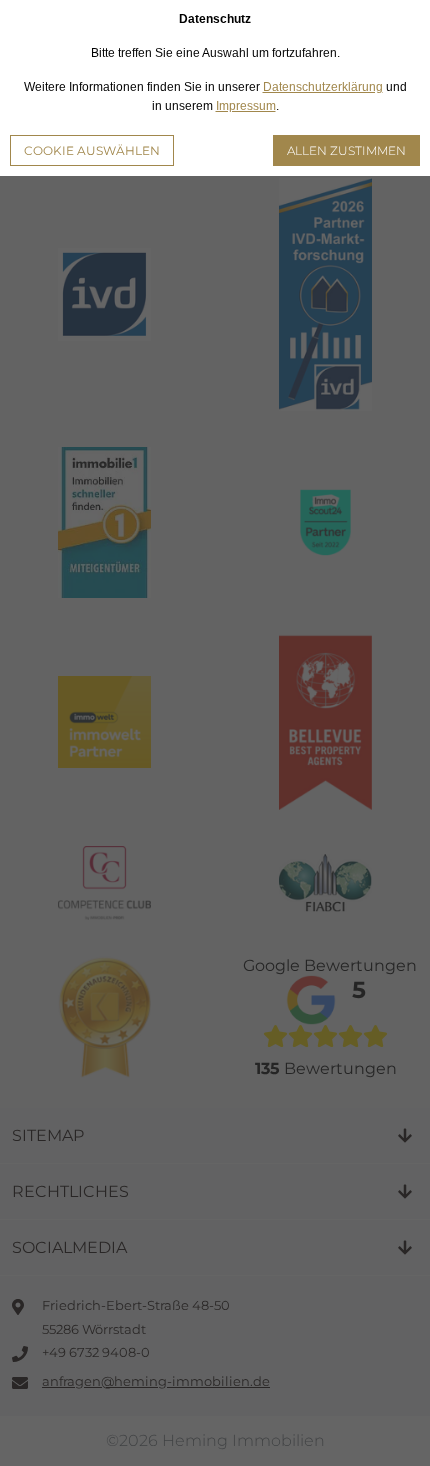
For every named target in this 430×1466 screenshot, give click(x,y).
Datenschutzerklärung (323, 87)
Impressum (246, 106)
